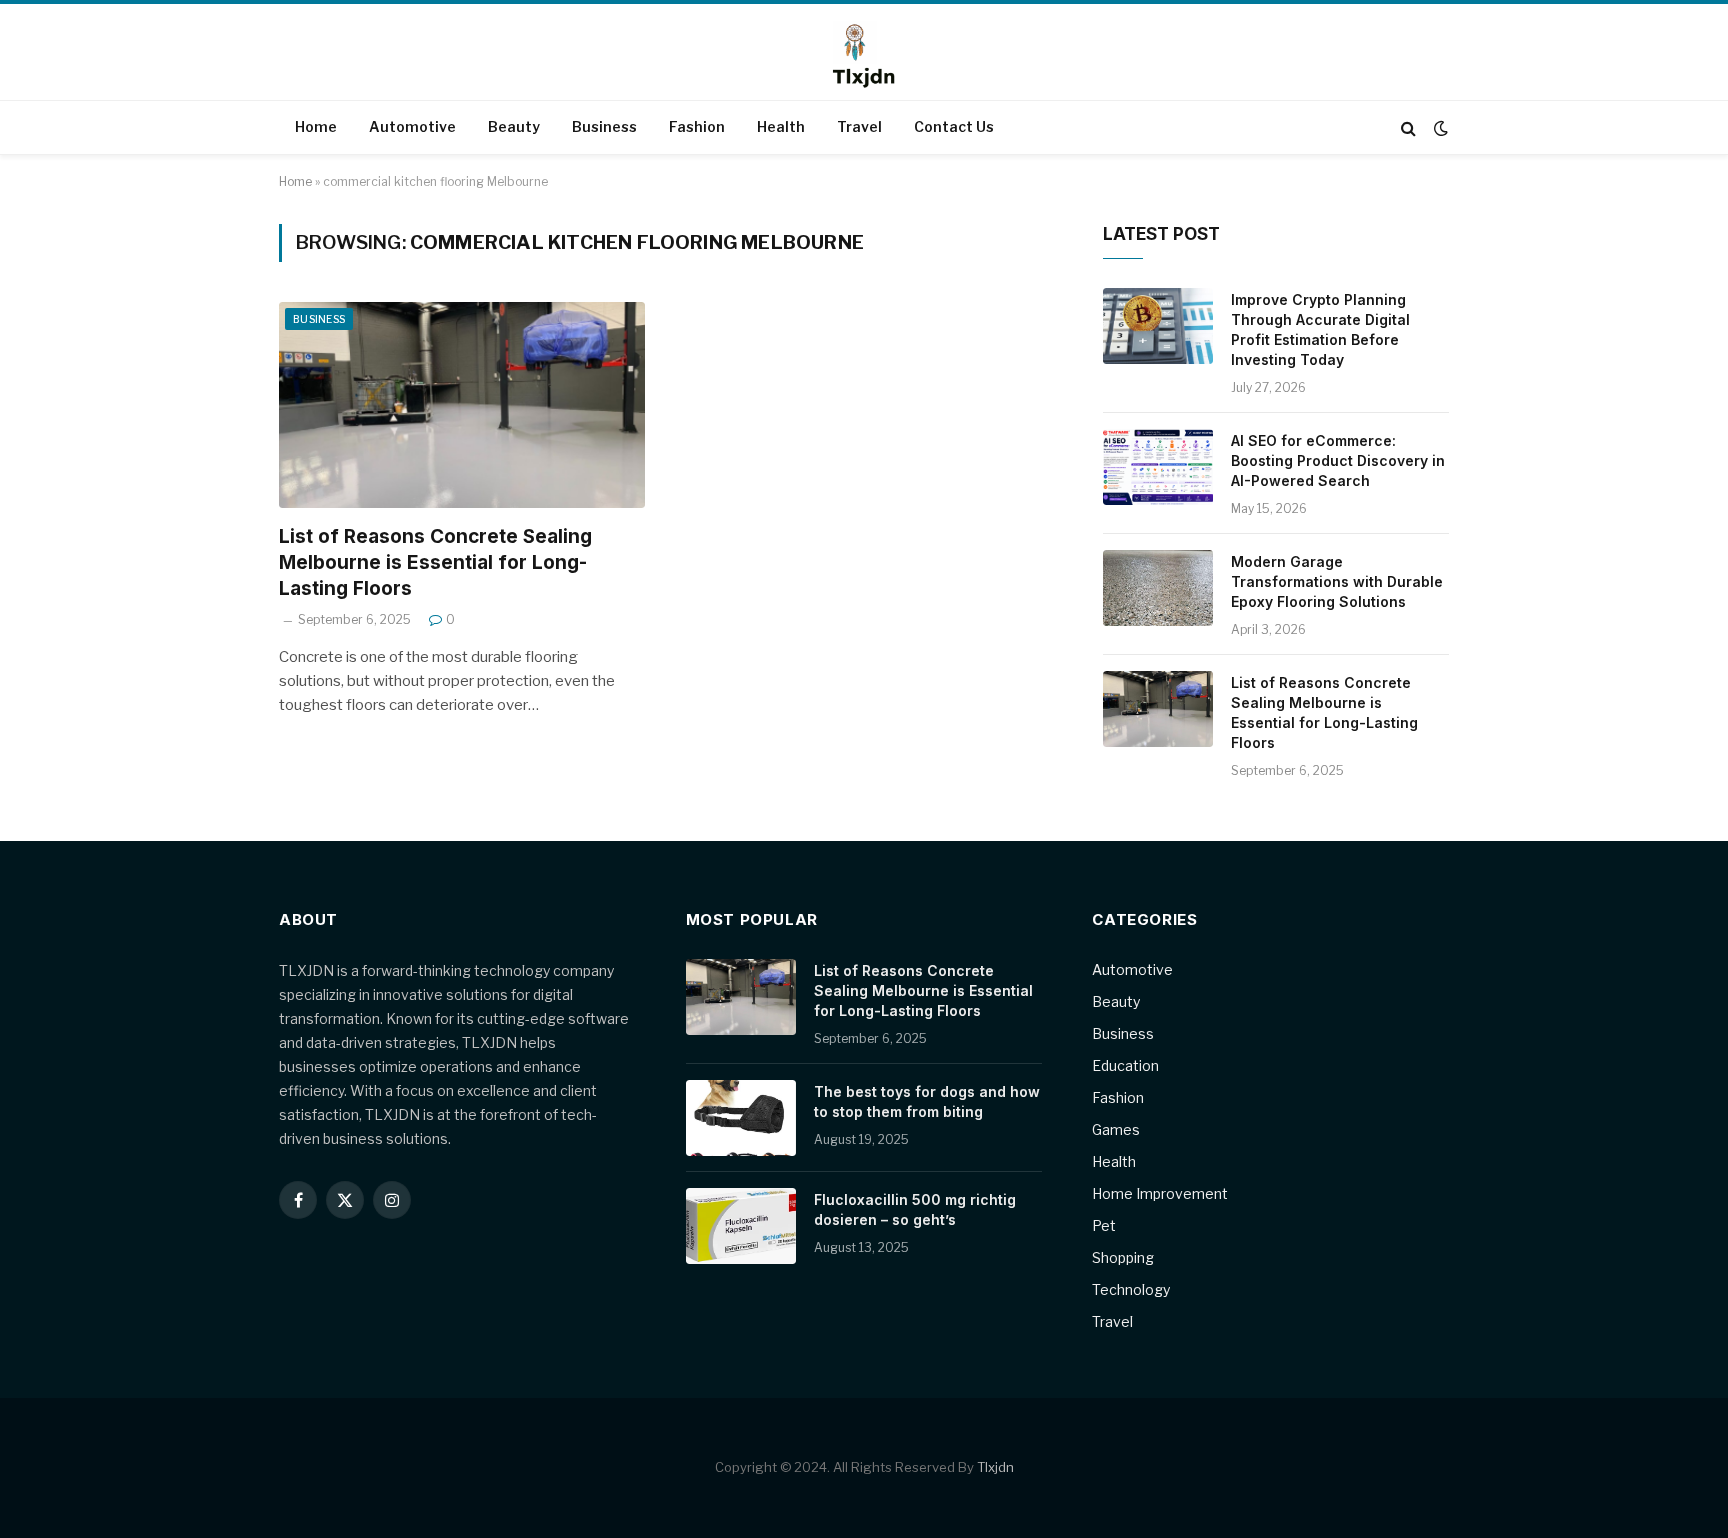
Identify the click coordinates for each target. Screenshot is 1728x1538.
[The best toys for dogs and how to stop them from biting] (741, 1118)
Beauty (514, 126)
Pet (1104, 1225)
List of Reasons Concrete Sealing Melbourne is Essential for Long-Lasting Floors (435, 562)
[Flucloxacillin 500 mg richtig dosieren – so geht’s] (741, 1226)
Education (1125, 1065)
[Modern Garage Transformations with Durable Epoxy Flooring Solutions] (1158, 588)
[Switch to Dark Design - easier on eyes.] (1439, 128)
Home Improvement (1160, 1193)
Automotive (412, 126)
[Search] (1408, 127)
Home (316, 126)
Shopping (1123, 1257)
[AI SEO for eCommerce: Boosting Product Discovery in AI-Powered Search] (1158, 467)
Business (604, 126)
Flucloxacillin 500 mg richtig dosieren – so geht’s (915, 1209)
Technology (1131, 1289)
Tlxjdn (995, 1467)
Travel (859, 126)
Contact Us (954, 126)
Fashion (697, 126)
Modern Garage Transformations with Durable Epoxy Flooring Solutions (1337, 581)
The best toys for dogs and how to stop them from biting (927, 1101)
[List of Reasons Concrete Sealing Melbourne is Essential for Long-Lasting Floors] (462, 405)
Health (781, 126)
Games (1116, 1129)
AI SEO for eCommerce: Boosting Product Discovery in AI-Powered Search (1338, 460)
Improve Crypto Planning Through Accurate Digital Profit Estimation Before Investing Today (1320, 329)
